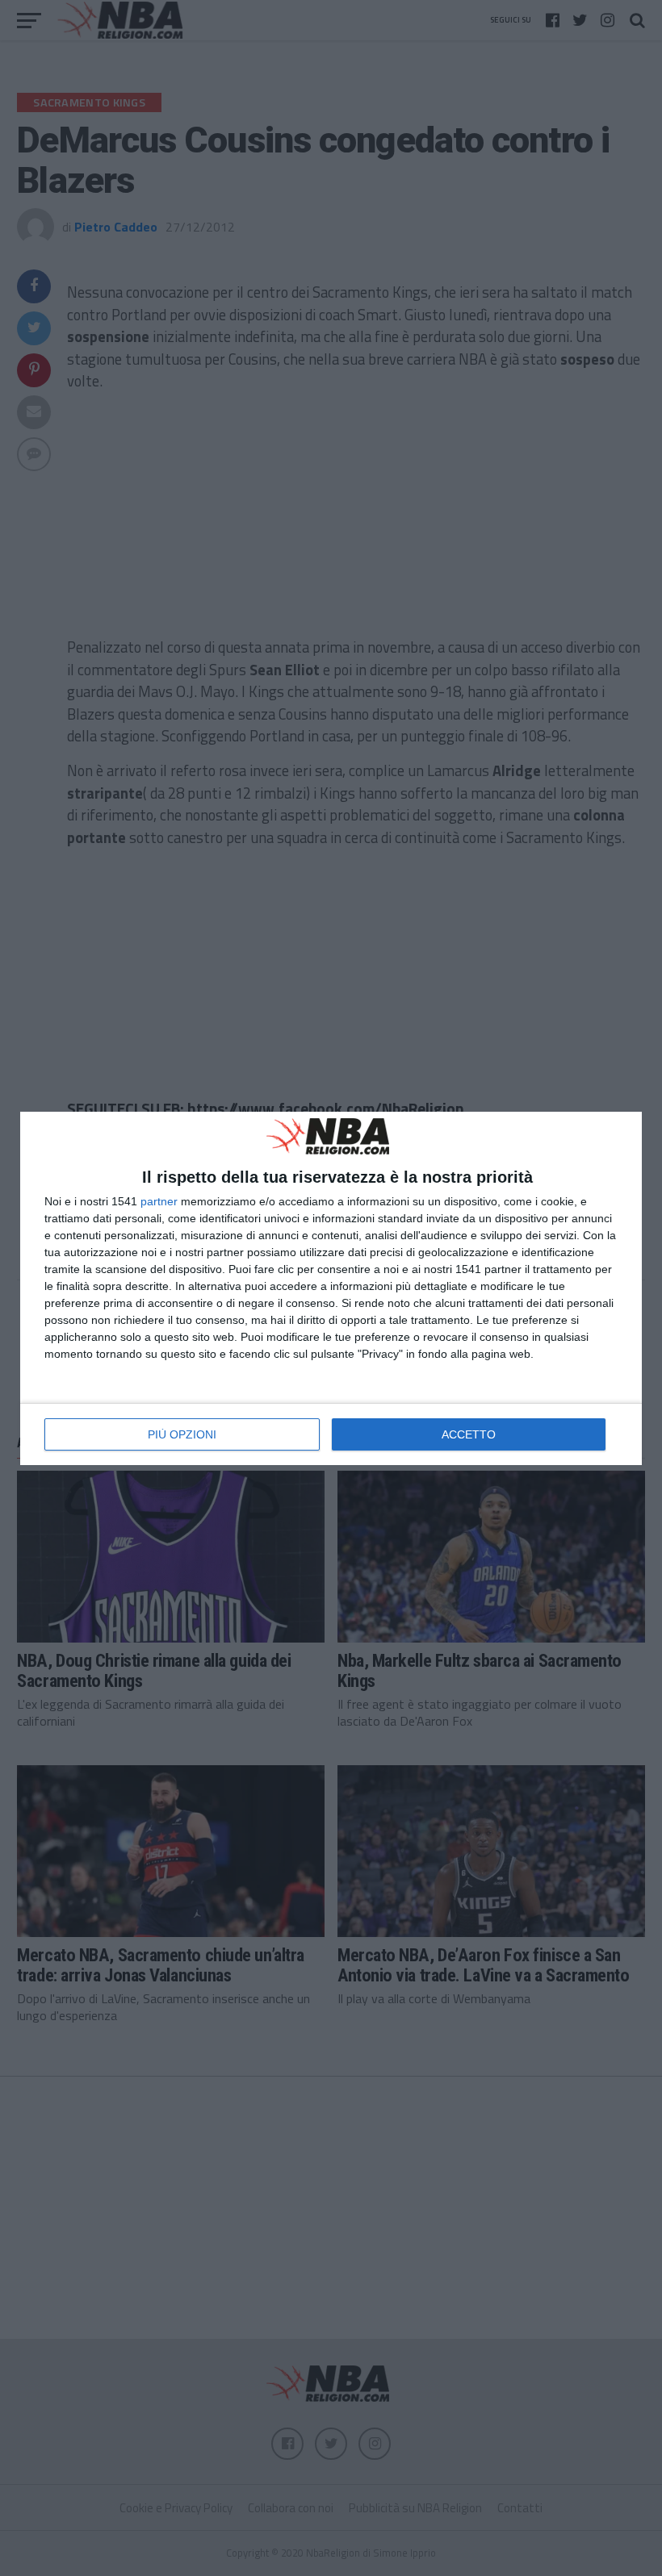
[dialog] (331, 1288)
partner (159, 1201)
